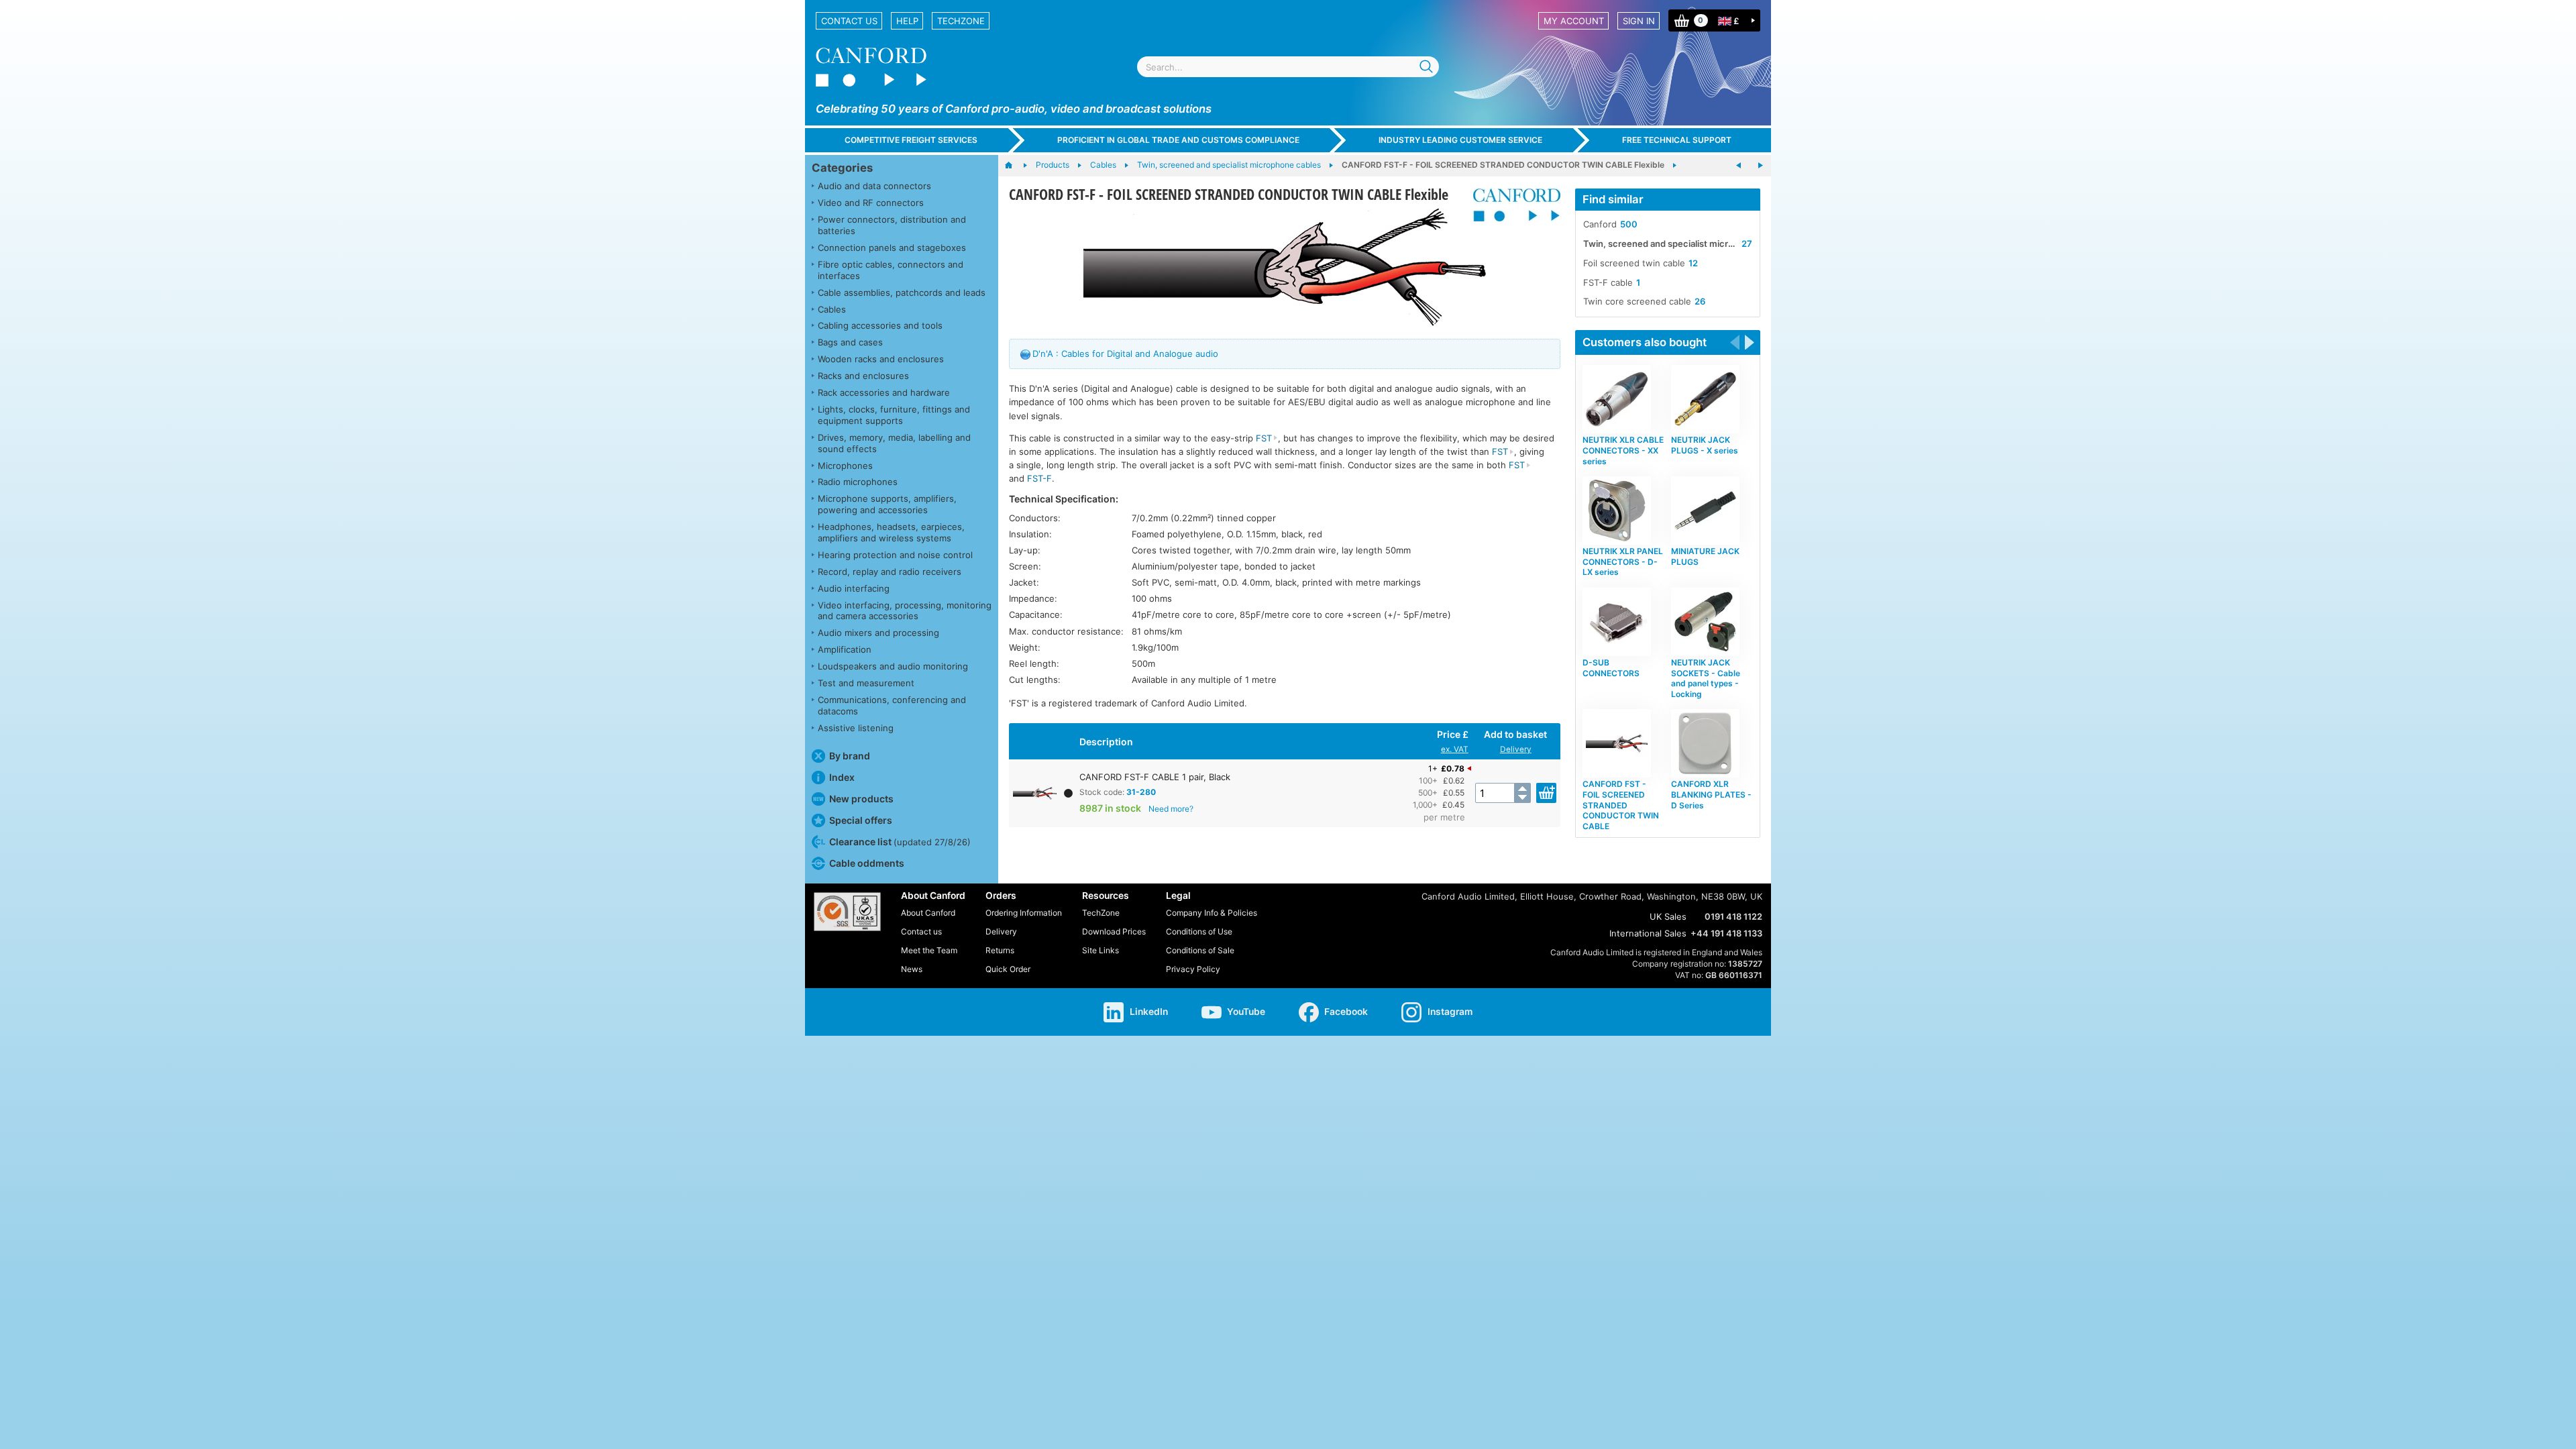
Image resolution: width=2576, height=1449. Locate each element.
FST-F (1039, 478)
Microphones (845, 466)
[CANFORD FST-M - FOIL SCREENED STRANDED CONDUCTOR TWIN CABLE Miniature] (1760, 166)
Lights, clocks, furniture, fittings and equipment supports (894, 415)
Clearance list (900, 842)
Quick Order (1008, 969)
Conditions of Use (1199, 931)
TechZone (961, 21)
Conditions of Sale (1200, 950)
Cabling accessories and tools (880, 325)
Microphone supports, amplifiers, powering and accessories (887, 504)
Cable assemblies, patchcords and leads (902, 292)
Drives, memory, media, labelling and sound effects (894, 443)
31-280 (1141, 792)
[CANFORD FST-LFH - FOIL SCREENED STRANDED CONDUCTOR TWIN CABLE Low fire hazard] (1739, 166)
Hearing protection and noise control (895, 555)
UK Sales (1668, 916)
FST (1264, 438)
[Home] (1015, 166)
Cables (832, 309)
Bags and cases (850, 342)
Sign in (1639, 21)
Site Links (1101, 950)
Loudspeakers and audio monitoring (893, 666)
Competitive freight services (911, 140)
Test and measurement (866, 683)
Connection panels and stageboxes (892, 248)
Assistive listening (856, 728)
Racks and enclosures (863, 376)
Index (842, 777)
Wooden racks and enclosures (881, 359)
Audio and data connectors (874, 186)
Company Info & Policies (1212, 913)
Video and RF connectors (871, 203)
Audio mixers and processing (878, 633)
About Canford (928, 913)
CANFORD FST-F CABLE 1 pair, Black (1155, 777)
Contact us (849, 21)
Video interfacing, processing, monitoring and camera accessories (905, 611)
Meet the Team (929, 950)
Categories (842, 168)
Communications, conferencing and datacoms (892, 705)
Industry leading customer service (1460, 140)
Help (907, 21)
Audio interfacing (854, 588)
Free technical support (1677, 140)
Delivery (1516, 749)
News (912, 969)
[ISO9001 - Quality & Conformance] (847, 912)
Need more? (1171, 809)
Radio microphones (858, 482)
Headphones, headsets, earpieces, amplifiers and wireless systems (891, 532)
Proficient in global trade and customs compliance (1178, 140)
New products (861, 799)
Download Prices (1114, 931)
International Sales (1648, 933)
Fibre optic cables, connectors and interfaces (891, 270)
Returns (1000, 950)
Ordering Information (1024, 913)
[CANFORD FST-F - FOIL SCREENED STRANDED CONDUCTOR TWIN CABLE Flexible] (1285, 267)
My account (1574, 21)
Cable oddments (867, 863)
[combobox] (1288, 67)
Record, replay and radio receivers (890, 572)
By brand (850, 756)
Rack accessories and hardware (884, 392)
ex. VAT (1455, 749)
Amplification (845, 649)
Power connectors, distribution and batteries (892, 225)
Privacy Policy (1193, 969)
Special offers (861, 820)
